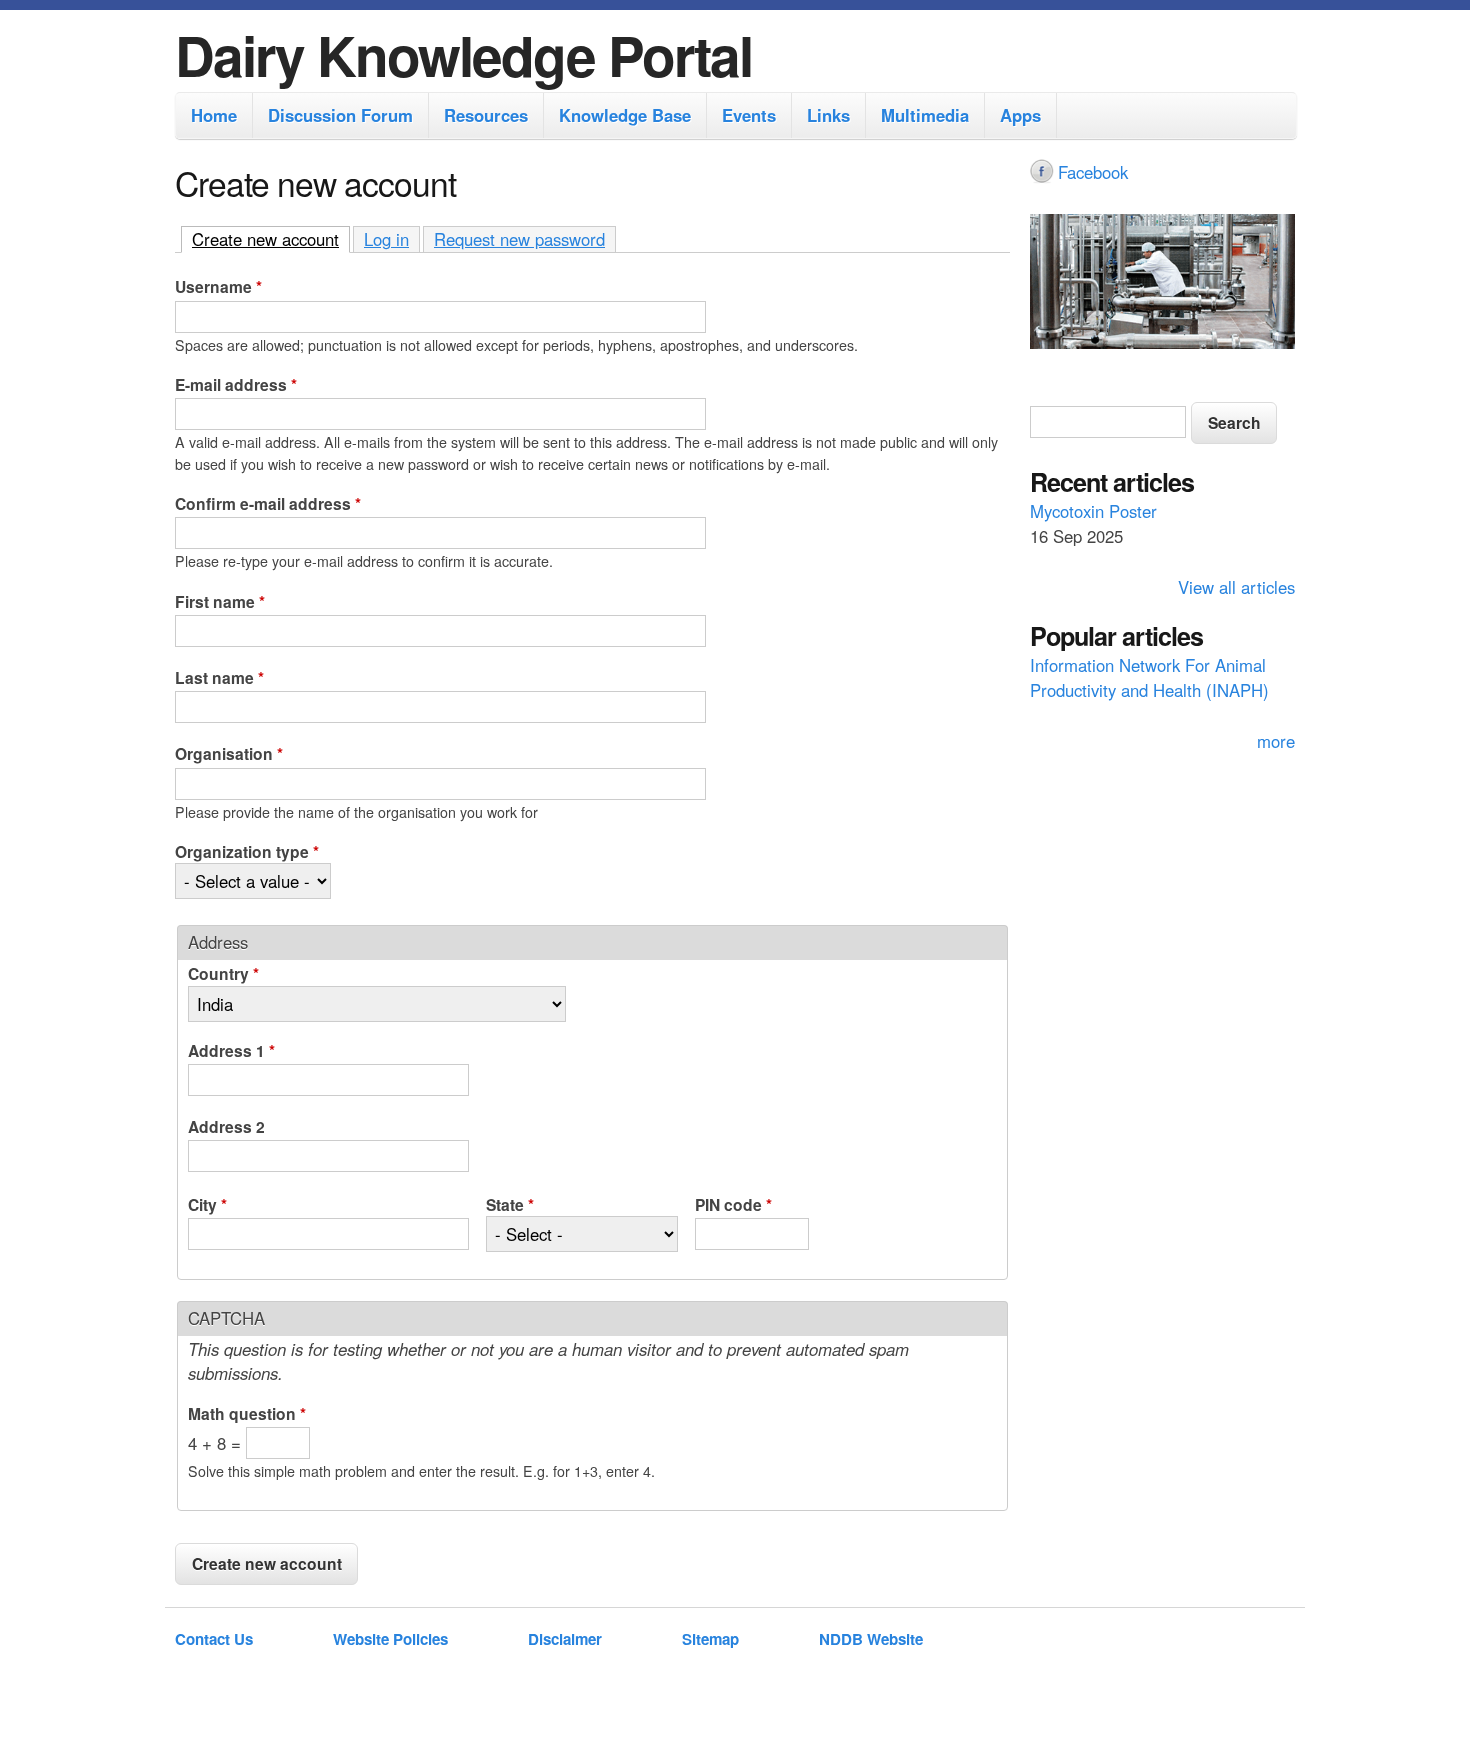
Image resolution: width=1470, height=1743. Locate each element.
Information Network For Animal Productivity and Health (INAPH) (1149, 677)
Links (828, 115)
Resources (486, 115)
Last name (219, 677)
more (1276, 741)
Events (749, 115)
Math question (247, 1413)
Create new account (271, 239)
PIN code (733, 1204)
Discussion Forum (340, 115)
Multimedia (925, 115)
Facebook (1093, 172)
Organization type (247, 851)
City (207, 1204)
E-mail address (236, 384)
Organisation (229, 753)
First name (220, 601)
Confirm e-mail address (268, 503)
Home (214, 115)
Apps (1020, 115)
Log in (386, 239)
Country (223, 973)
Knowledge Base (625, 115)
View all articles (1236, 587)
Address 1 (231, 1050)
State (510, 1204)
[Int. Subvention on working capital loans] (1162, 284)
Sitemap (710, 1639)
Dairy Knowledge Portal (463, 54)
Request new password (519, 239)
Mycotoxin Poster (1093, 511)
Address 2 (226, 1126)
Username (218, 286)
